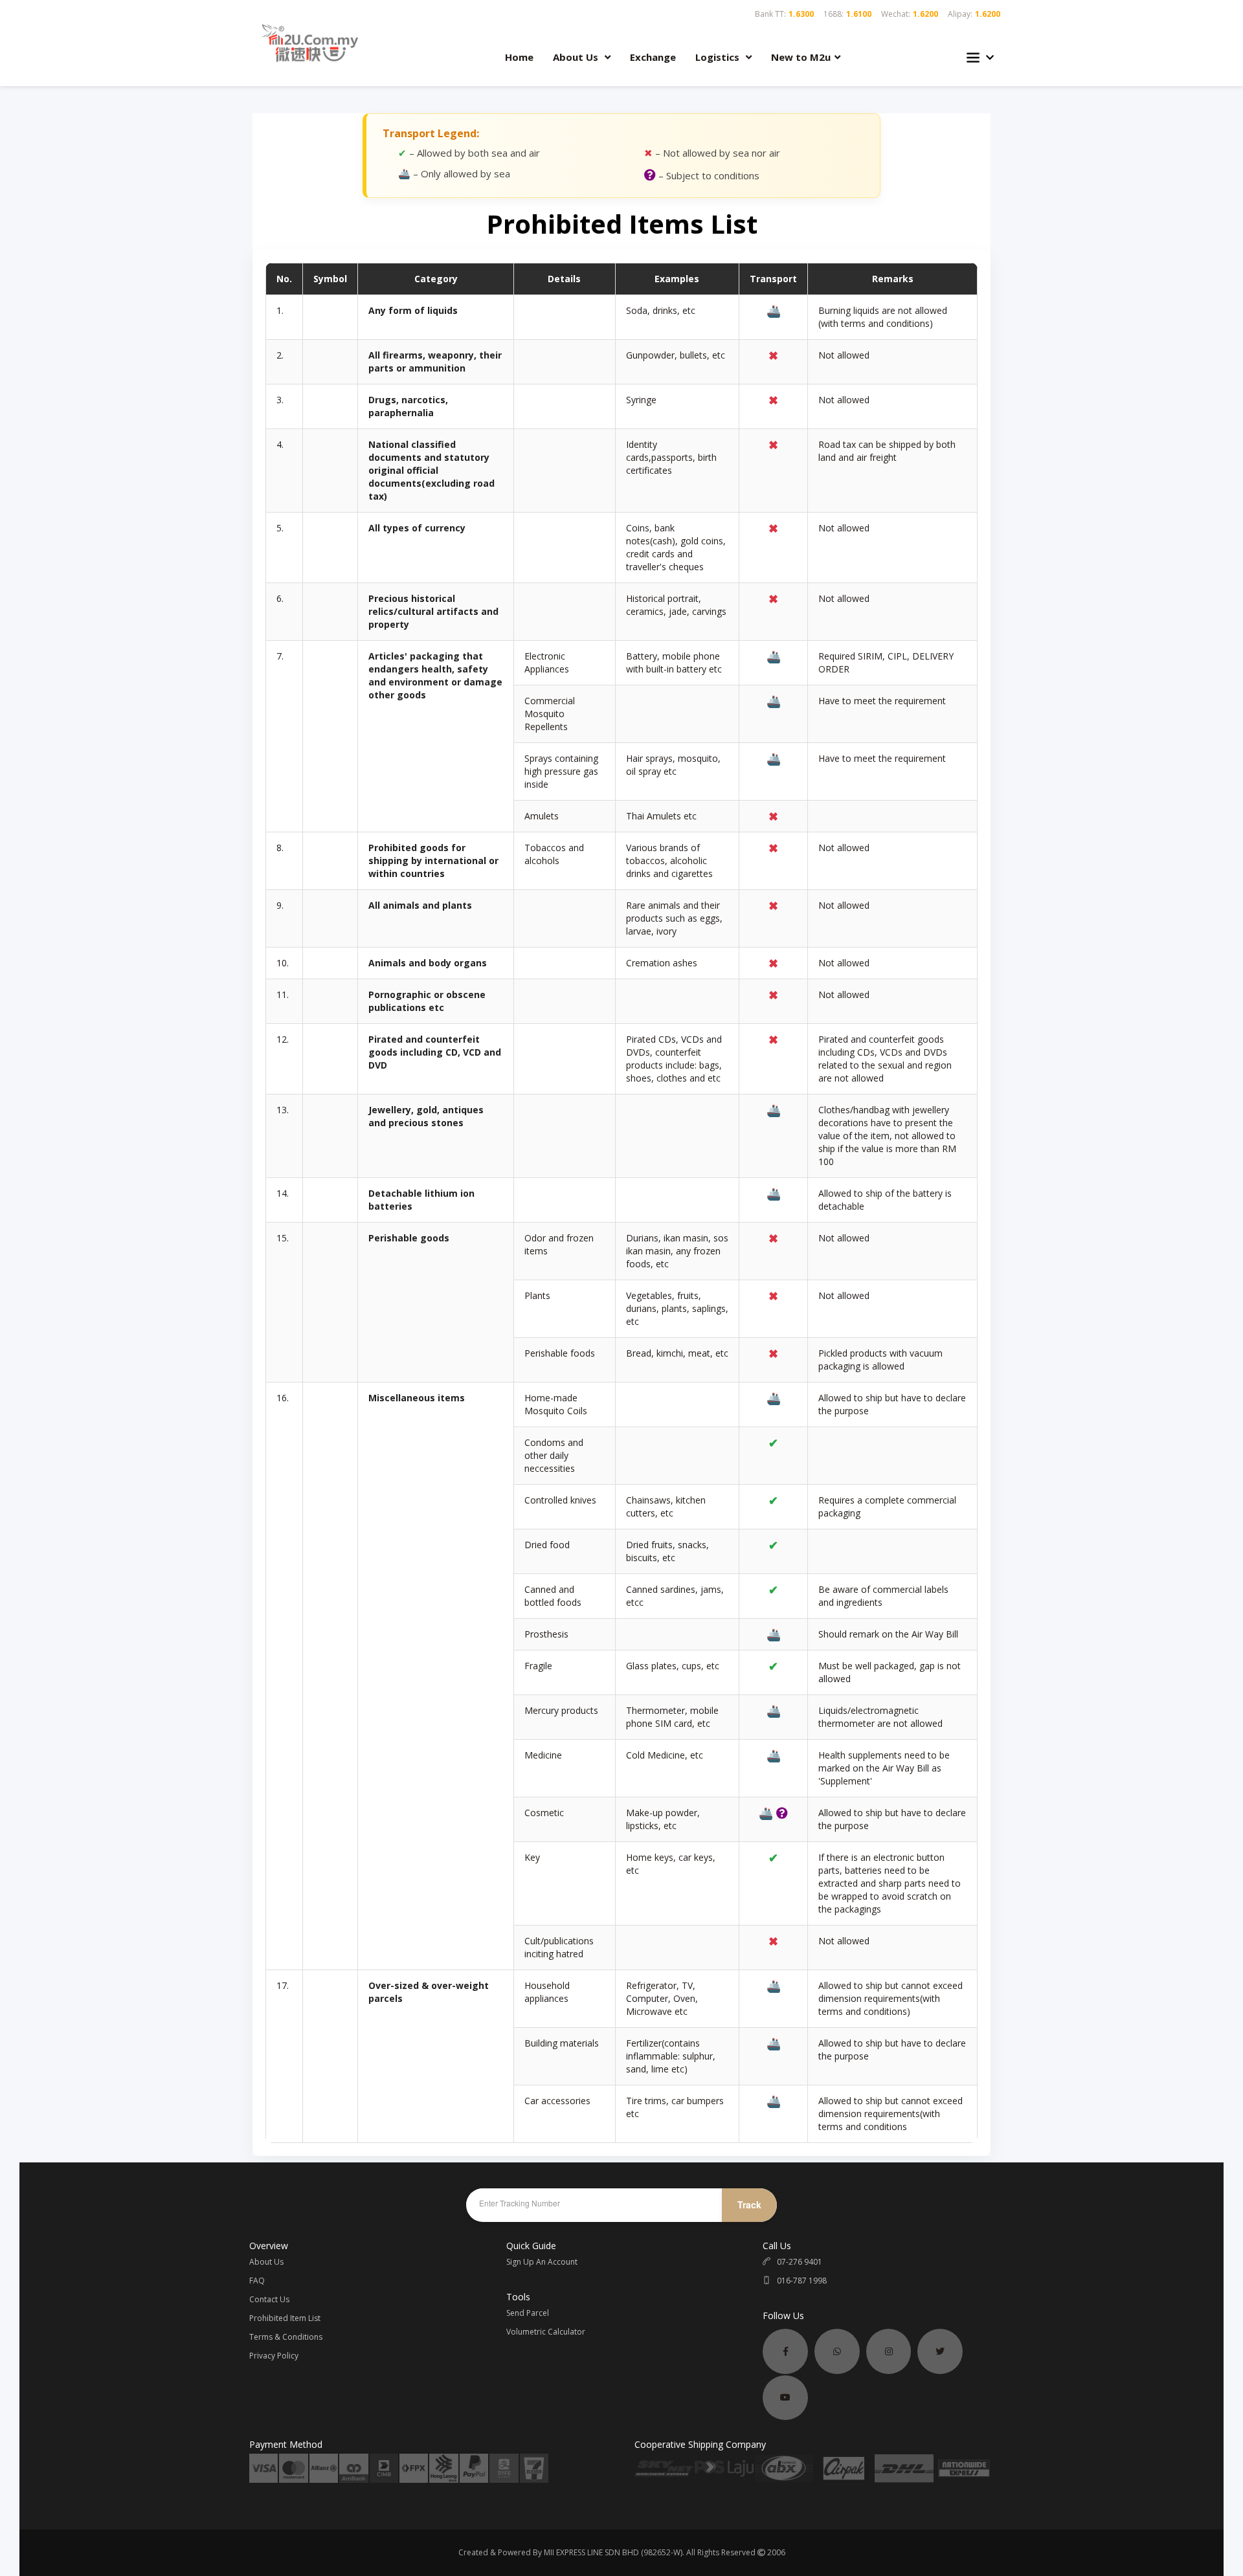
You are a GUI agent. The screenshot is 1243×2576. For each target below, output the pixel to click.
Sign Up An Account (542, 2262)
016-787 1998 (801, 2281)
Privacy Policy (274, 2356)
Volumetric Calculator (546, 2332)
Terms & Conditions (286, 2337)
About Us (577, 57)
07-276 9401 (799, 2262)
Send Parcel (528, 2313)
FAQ (257, 2281)
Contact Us (269, 2299)
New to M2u (801, 57)
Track (749, 2204)
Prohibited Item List (285, 2318)
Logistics (719, 57)
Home (519, 57)
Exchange (653, 57)
